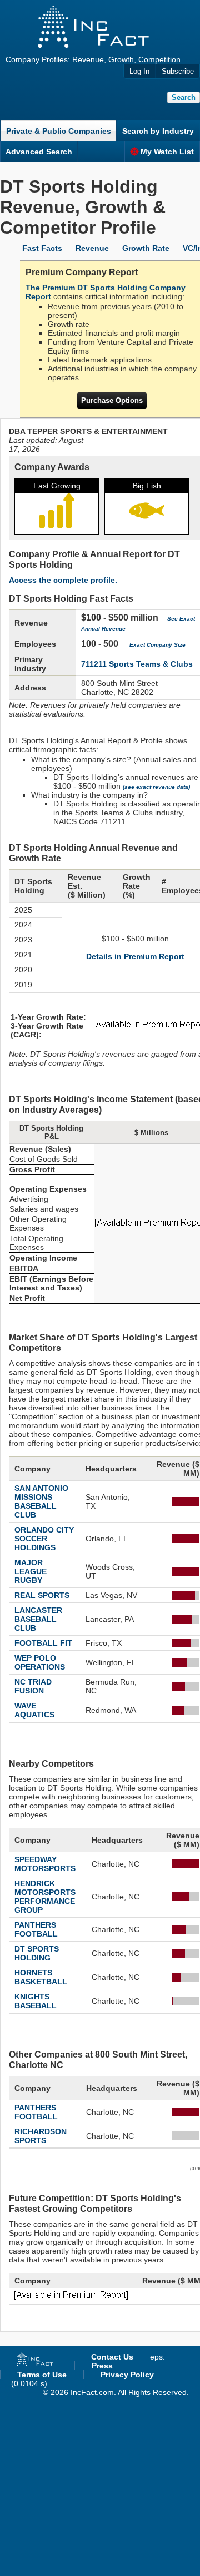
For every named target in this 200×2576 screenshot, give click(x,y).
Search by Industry (158, 131)
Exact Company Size (157, 645)
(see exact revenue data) (156, 787)
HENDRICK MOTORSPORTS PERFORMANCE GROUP (45, 1897)
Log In (139, 71)
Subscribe (178, 71)
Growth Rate (146, 248)
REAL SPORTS (42, 1595)
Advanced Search (39, 152)
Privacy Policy (127, 2375)
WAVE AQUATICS (34, 1710)
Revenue (92, 248)
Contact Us (112, 2357)
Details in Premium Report (135, 956)
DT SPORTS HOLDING (37, 1953)
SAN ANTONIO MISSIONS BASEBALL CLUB (41, 1501)
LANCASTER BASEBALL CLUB (38, 1619)
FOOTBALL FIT (43, 1643)
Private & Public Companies (59, 131)
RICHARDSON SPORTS (41, 2136)
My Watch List (167, 152)
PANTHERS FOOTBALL (36, 1929)
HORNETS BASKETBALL (41, 1977)
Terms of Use (42, 2375)
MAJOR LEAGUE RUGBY (31, 1571)
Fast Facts (42, 248)
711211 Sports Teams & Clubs (137, 664)
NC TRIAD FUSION (33, 1686)
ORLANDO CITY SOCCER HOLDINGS (44, 1539)
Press (102, 2366)
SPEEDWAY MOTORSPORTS (45, 1864)
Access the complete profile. (63, 580)
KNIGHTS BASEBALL (36, 2001)
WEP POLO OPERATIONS (40, 1662)
